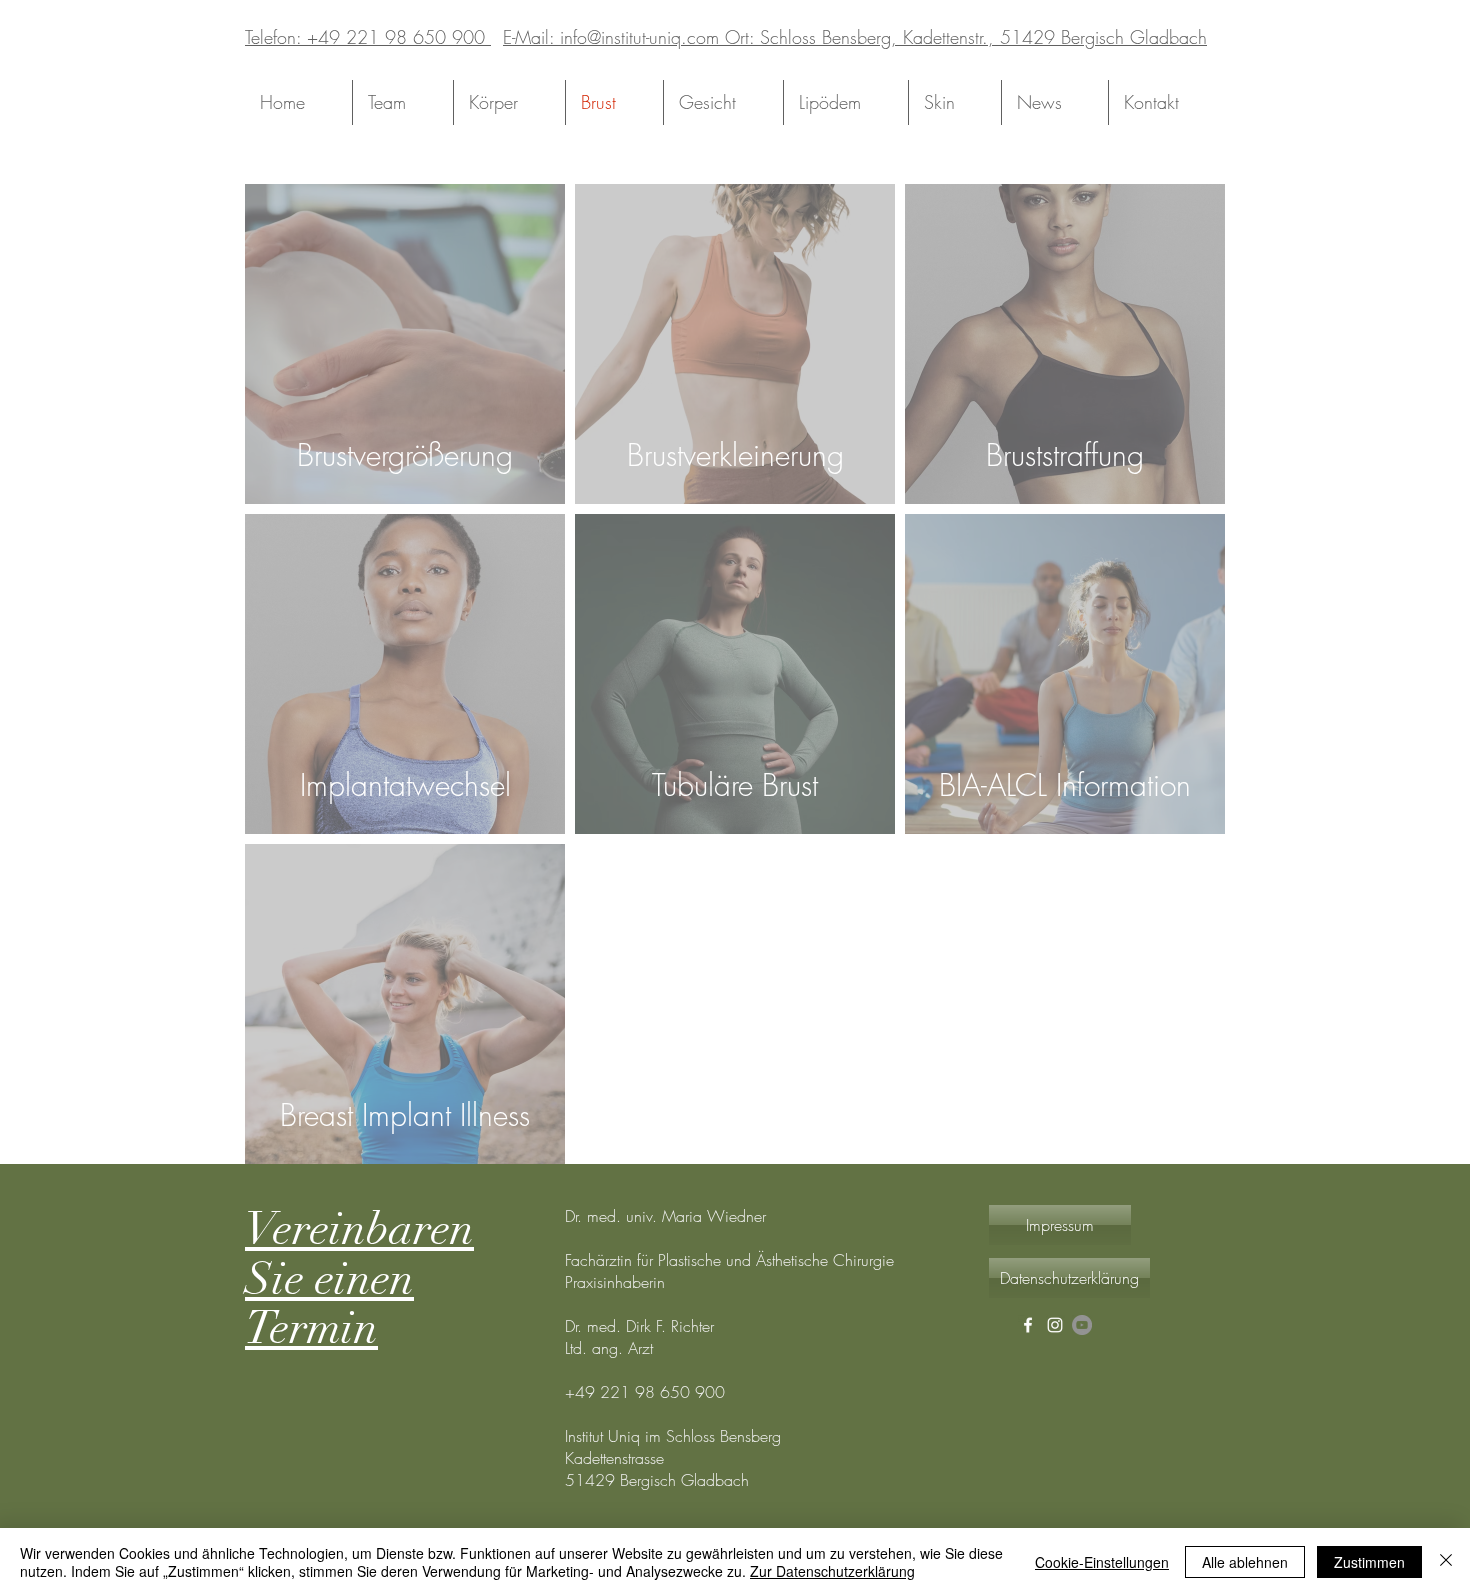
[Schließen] (1446, 1562)
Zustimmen (1369, 1562)
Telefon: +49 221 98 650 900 (368, 37)
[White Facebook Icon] (1028, 1325)
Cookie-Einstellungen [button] (1102, 1562)
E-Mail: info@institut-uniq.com (611, 37)
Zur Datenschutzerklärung (832, 1571)
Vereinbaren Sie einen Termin (359, 1279)
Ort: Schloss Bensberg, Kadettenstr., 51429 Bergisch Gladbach (963, 37)
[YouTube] (1082, 1325)
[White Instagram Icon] (1055, 1325)
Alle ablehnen (1245, 1562)
